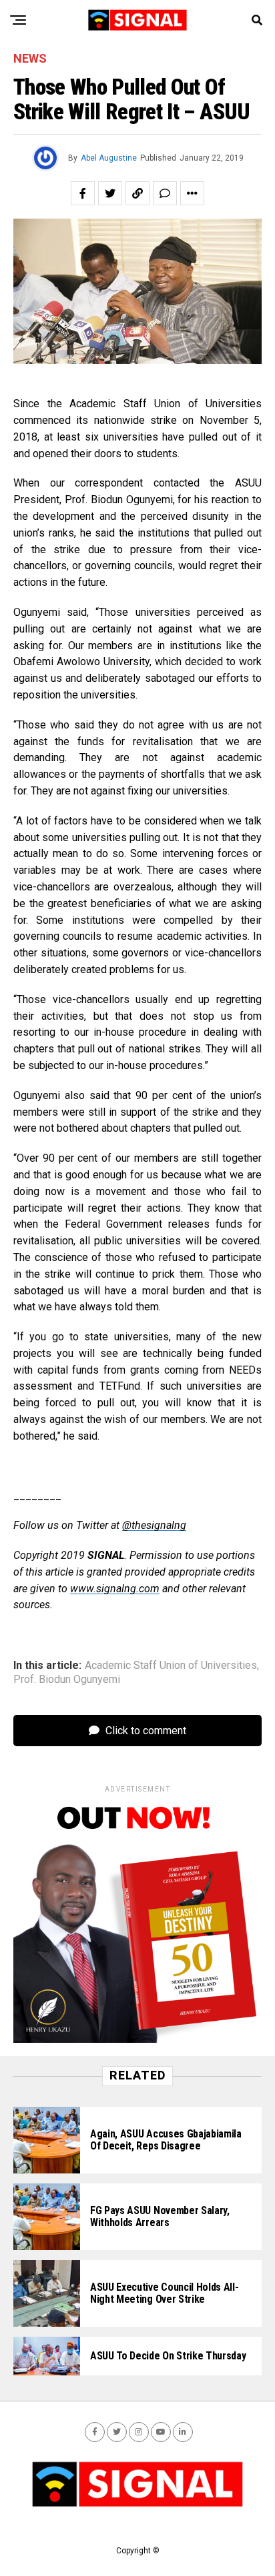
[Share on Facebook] (83, 193)
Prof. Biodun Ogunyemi (67, 1680)
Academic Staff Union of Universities (171, 1666)
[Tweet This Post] (110, 193)
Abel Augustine (109, 158)
